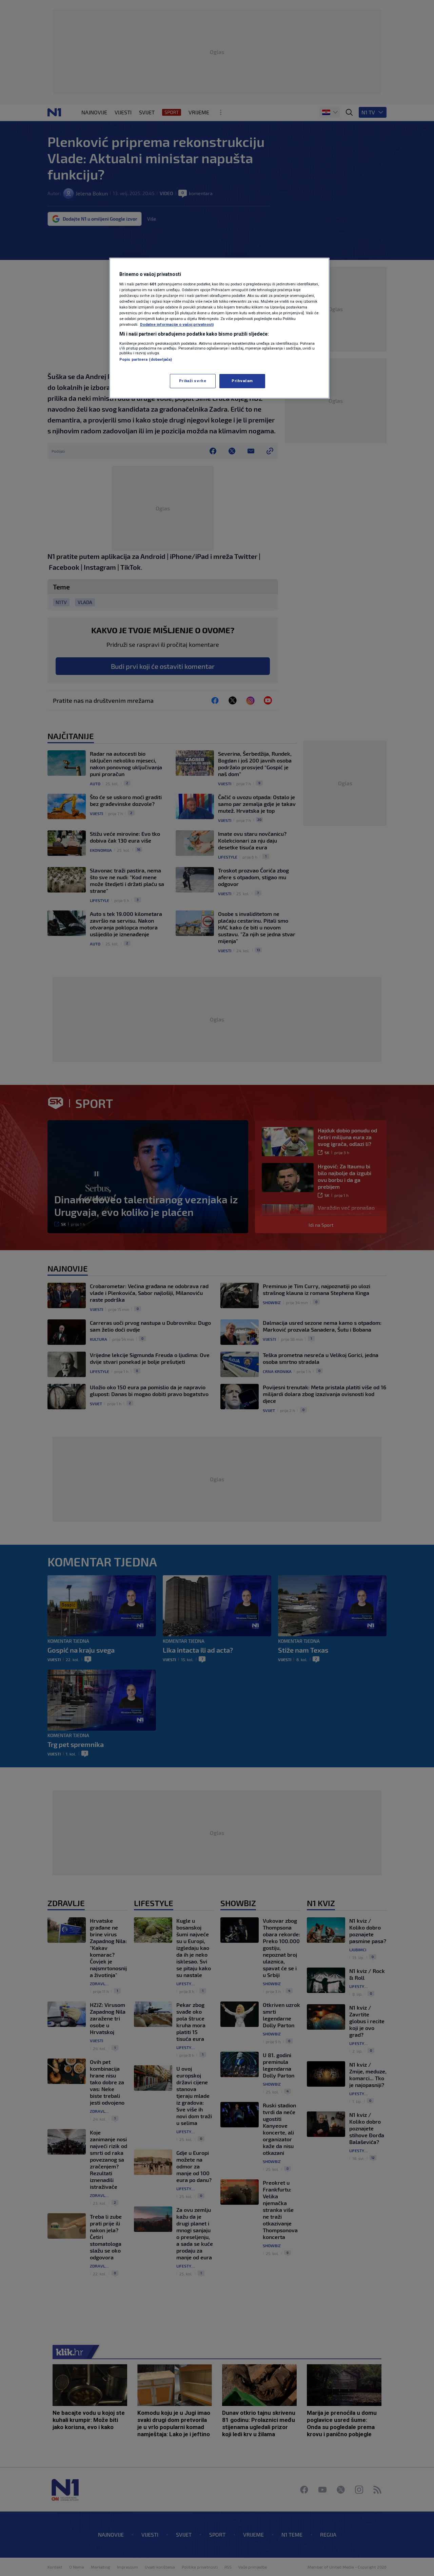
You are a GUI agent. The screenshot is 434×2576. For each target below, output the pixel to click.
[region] (219, 328)
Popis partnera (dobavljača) (146, 359)
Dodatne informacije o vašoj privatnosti (177, 324)
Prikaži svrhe (193, 381)
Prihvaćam (242, 381)
